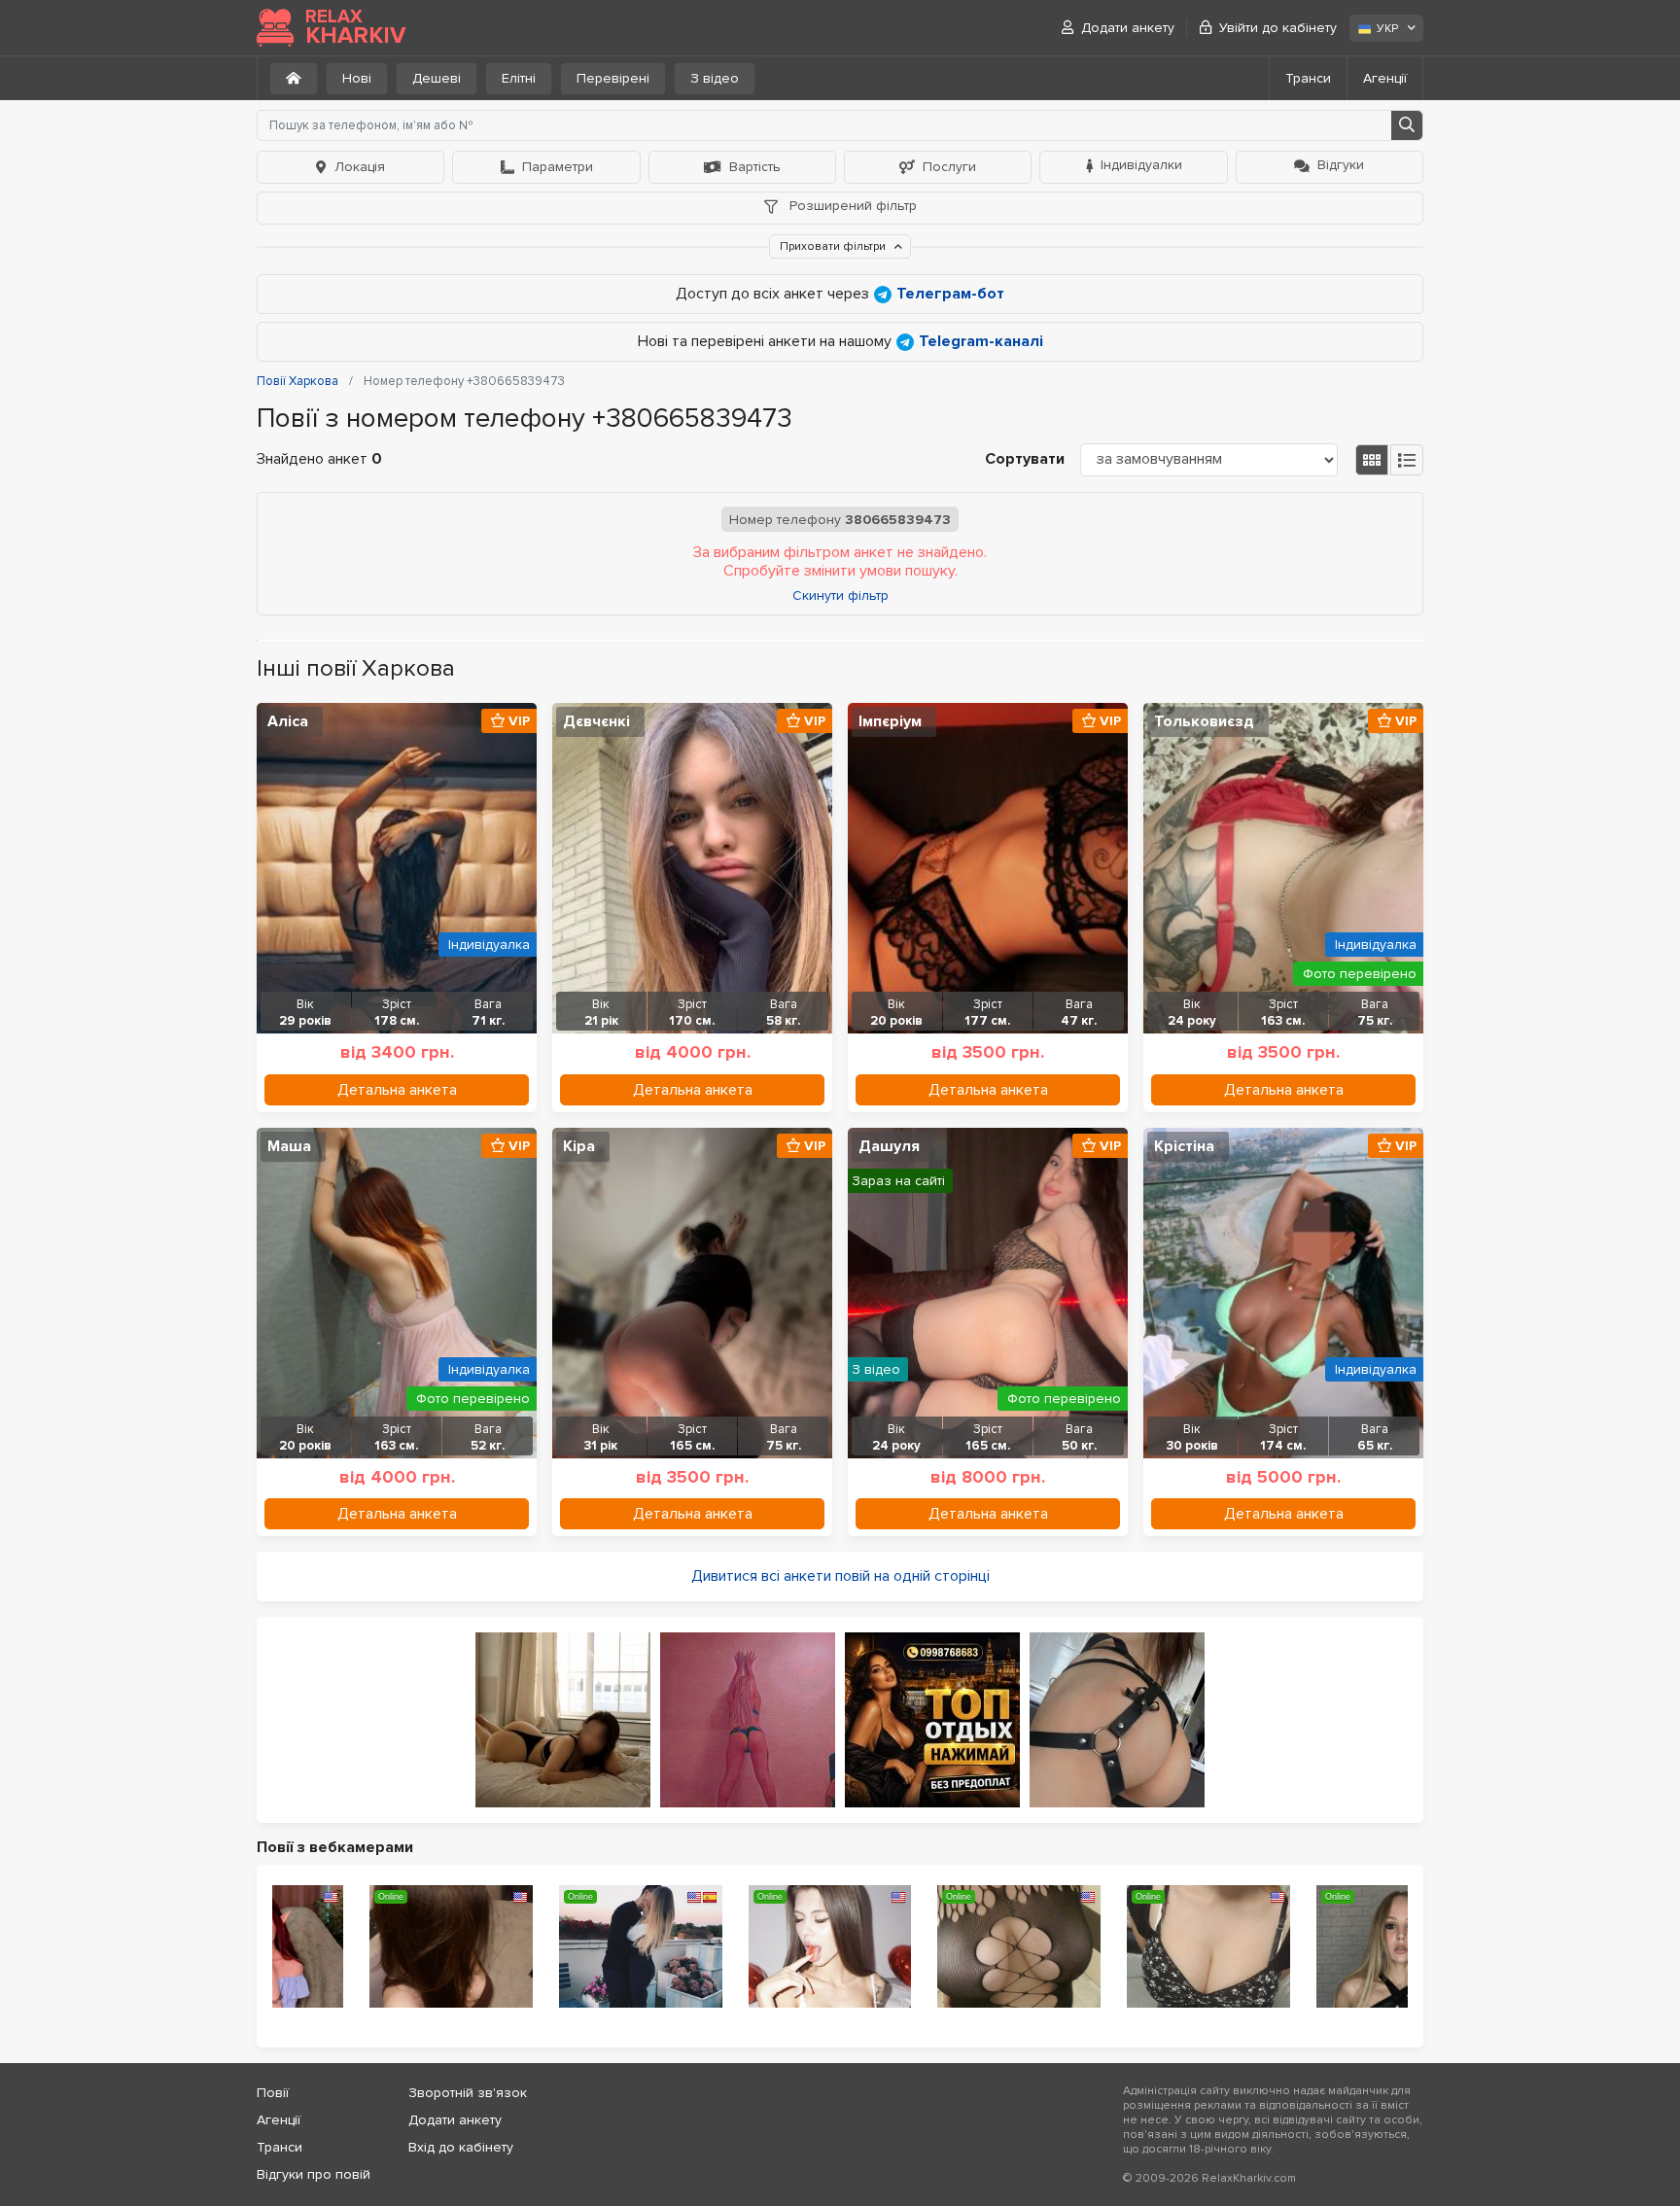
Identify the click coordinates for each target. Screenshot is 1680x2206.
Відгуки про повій (314, 2174)
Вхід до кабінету (461, 2147)
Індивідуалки (1141, 165)
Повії (273, 2093)
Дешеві (437, 78)
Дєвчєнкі (596, 721)
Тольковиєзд (1204, 721)
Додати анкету (1128, 28)
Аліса (288, 721)
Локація (360, 167)
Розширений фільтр (851, 206)
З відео (715, 78)
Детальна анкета (397, 1090)
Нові (357, 78)
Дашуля (889, 1146)
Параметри (558, 167)
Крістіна (1184, 1146)
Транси (1308, 78)
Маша (289, 1146)
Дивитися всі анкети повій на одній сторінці (840, 1576)
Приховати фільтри (834, 246)
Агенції (1385, 78)
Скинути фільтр (840, 596)
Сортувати (1025, 459)
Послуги (949, 167)
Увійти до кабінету (1278, 28)
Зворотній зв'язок (468, 2093)
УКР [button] (1387, 29)
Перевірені (613, 78)
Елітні (519, 78)
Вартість (755, 167)
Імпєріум (890, 721)
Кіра (579, 1146)
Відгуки (1341, 165)
